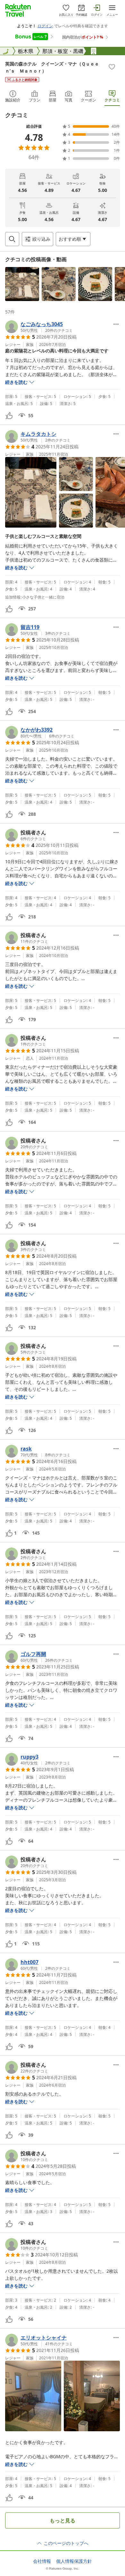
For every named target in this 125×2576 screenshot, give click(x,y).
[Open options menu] (116, 324)
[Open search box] (12, 239)
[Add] (112, 67)
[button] (22, 284)
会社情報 (42, 2561)
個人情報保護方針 (74, 2561)
